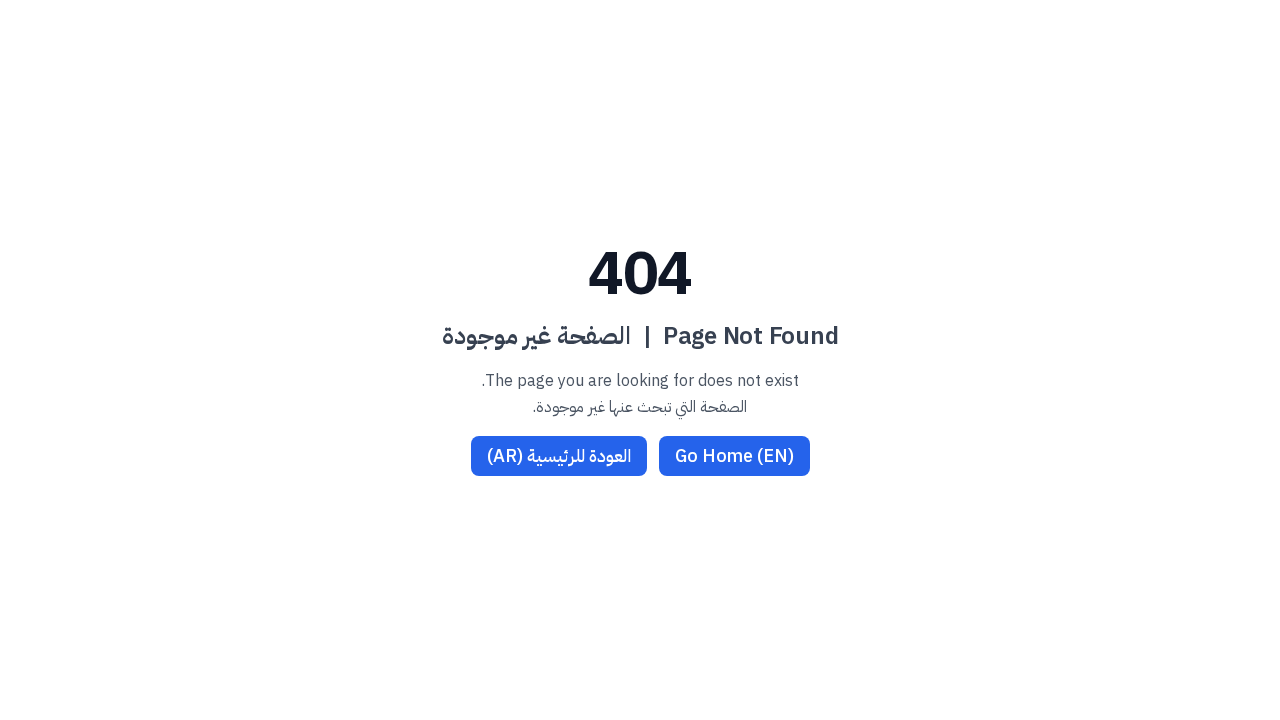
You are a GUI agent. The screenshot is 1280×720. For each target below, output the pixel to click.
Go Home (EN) (734, 455)
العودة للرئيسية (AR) (559, 455)
